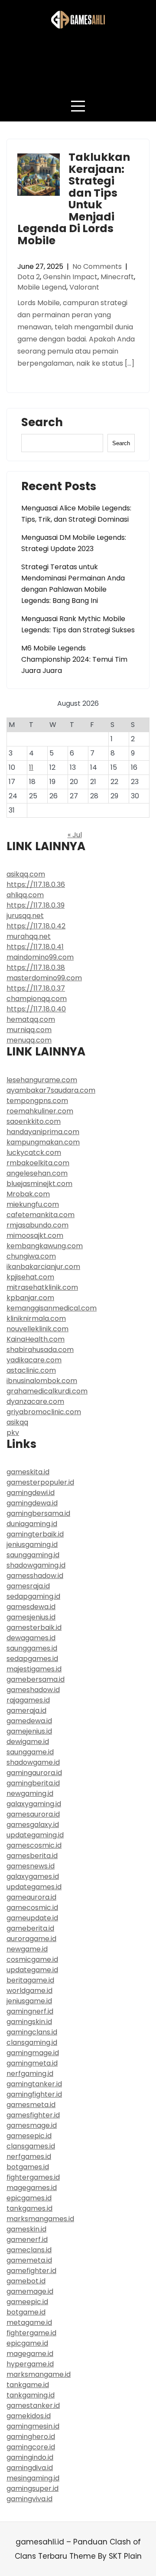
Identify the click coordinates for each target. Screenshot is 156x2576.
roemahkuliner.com (40, 1111)
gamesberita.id (32, 1856)
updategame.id (32, 1970)
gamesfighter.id (33, 2115)
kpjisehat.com (30, 1277)
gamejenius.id (29, 1731)
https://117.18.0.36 (36, 885)
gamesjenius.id (31, 1617)
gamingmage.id (33, 2053)
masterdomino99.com (44, 978)
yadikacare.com (34, 1360)
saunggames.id (32, 1648)
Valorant (84, 287)
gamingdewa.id (32, 1503)
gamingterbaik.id (35, 1534)
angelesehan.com (37, 1173)
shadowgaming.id (36, 1565)
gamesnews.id (31, 1866)
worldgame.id (29, 1991)
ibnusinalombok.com (42, 1381)
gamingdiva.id (30, 2468)
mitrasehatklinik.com (42, 1287)
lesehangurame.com (42, 1080)
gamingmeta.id (32, 2063)
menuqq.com (29, 1040)
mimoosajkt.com (35, 1235)
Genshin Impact (70, 277)
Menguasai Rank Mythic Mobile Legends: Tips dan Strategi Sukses (78, 624)
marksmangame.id (39, 2374)
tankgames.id (29, 2208)
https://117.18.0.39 (36, 905)
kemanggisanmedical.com (52, 1308)
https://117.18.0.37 (36, 988)
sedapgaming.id (33, 1596)
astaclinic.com (31, 1370)
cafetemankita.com (41, 1215)
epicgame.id (27, 2343)
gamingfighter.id (34, 2094)
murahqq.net (29, 936)
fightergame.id (31, 2333)
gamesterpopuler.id (40, 1482)
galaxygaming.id (34, 1804)
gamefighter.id (31, 2271)
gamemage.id (30, 2291)
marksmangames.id (40, 2219)
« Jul (75, 835)
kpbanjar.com (30, 1298)
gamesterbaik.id (34, 1628)
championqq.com (37, 999)
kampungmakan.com (43, 1142)
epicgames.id (29, 2198)
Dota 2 (29, 277)
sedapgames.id (32, 1659)
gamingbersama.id (38, 1513)
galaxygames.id (33, 1876)
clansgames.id (31, 2146)
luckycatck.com (34, 1153)
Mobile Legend (42, 287)
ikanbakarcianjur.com (43, 1267)
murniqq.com (29, 1030)
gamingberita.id (33, 1783)
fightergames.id (33, 2177)
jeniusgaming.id (32, 1545)
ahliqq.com (25, 895)
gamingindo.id (30, 2457)
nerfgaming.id (30, 2074)
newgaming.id (30, 1793)
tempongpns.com (37, 1101)
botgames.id (28, 2167)
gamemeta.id (29, 2260)
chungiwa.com (31, 1256)
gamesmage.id (32, 2125)
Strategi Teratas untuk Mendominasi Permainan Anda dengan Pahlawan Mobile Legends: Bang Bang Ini (73, 584)
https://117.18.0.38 (36, 968)
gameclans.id (29, 2250)
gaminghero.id (31, 2437)
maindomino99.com (40, 957)
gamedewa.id (29, 1721)
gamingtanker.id (34, 2084)
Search (42, 424)
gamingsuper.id (32, 2488)
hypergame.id (30, 2364)
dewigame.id (28, 1742)
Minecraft (117, 277)
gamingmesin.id (33, 2426)
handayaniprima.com (43, 1132)
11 (31, 767)
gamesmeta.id (31, 2105)
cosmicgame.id (32, 1959)
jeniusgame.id (29, 2001)
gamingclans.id (32, 2032)
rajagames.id (28, 1700)
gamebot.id (26, 2281)
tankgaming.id (31, 2395)
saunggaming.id (33, 1555)
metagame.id (29, 2323)
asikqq (17, 1422)
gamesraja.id (28, 1586)
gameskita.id (28, 1472)
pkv (13, 1433)
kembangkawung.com (45, 1246)
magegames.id (32, 2188)
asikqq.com (26, 874)
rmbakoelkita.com (38, 1163)
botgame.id (26, 2312)
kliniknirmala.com (36, 1318)
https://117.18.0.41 (35, 947)
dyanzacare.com (35, 1401)
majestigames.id (34, 1669)
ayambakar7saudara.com (51, 1090)
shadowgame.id (33, 1762)
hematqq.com (31, 1019)
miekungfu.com (33, 1204)
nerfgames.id (29, 2157)
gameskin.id (26, 2229)
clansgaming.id (32, 2042)
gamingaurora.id (34, 1773)
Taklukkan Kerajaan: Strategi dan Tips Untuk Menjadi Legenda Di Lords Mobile (74, 199)
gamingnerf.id (30, 2011)
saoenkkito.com (34, 1121)
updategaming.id (35, 1835)
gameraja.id (26, 1710)
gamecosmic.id (32, 1908)
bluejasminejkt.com (39, 1184)
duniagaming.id (32, 1524)
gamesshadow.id (35, 1576)
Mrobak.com (28, 1194)
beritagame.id (30, 1980)
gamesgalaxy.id (33, 1825)
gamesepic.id (29, 2136)
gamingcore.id (31, 2447)
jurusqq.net (25, 916)
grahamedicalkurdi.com (47, 1391)
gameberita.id (30, 1928)
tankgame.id (28, 2385)
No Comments (97, 266)
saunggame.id (30, 1752)
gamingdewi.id (31, 1493)
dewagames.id (31, 1638)
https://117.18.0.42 (36, 926)
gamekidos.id (29, 2416)
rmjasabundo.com (37, 1225)
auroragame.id (31, 1939)
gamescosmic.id (34, 1845)
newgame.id (27, 1949)
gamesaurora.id (33, 1814)
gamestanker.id (33, 2405)
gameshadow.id (33, 1690)
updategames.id (34, 1887)
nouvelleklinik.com (37, 1329)
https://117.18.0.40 (36, 1009)
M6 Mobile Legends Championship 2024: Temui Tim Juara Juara (74, 659)
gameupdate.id (32, 1918)
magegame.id (30, 2354)
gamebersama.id (36, 1679)
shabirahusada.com (40, 1350)
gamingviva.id (29, 2499)
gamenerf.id (27, 2240)
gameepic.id (27, 2302)
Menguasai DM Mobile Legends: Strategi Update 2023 (74, 543)
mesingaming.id (33, 2478)
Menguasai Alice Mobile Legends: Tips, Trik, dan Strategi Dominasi (76, 514)
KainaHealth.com (36, 1339)
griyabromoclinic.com (44, 1412)
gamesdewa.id (31, 1607)
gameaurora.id (31, 1897)
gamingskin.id (29, 2022)
